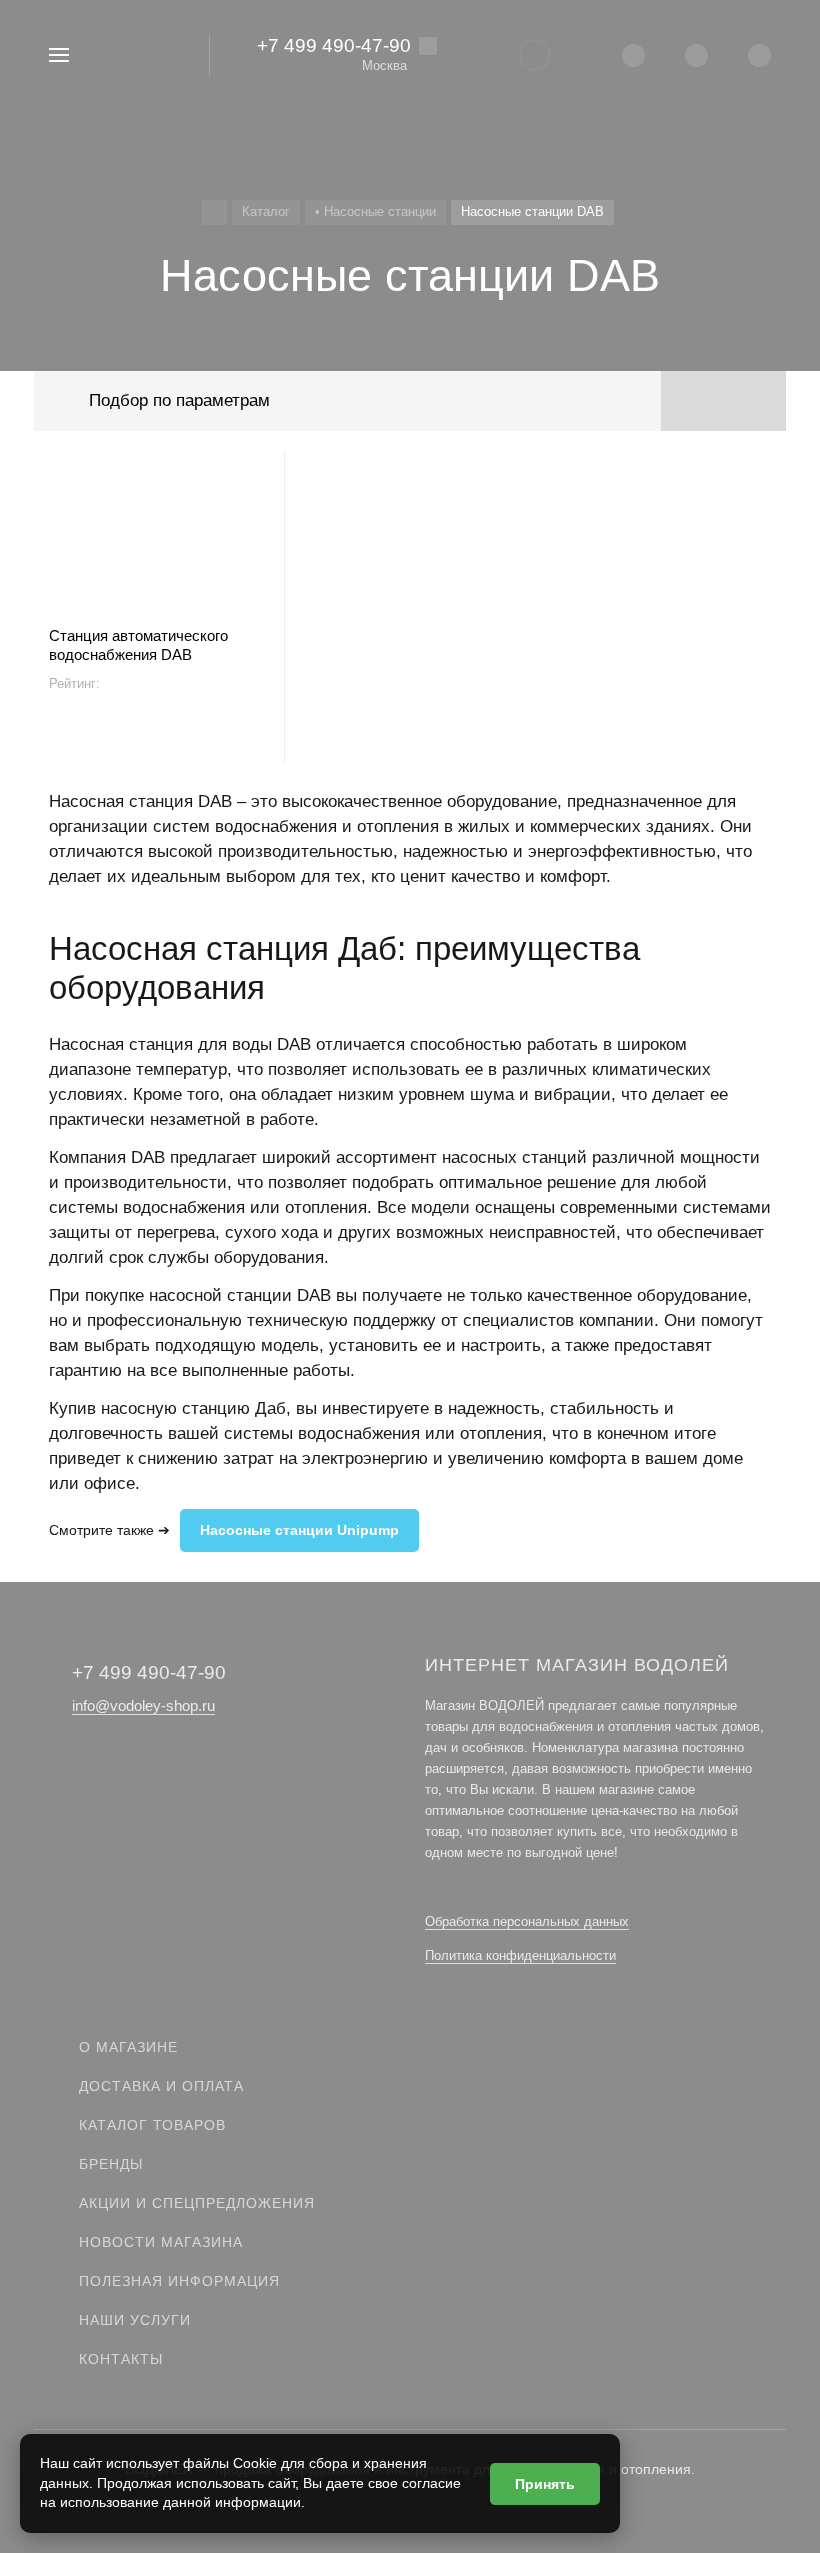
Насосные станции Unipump (299, 1530)
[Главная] (214, 212)
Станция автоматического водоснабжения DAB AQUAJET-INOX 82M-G (138, 645)
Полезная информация (179, 2281)
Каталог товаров (152, 2125)
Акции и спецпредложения (197, 2203)
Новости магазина (161, 2242)
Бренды (111, 2164)
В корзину (158, 740)
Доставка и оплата (161, 2086)
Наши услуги (135, 2320)
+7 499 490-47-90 (334, 45)
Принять (545, 2484)
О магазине (128, 2047)
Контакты (121, 2359)
